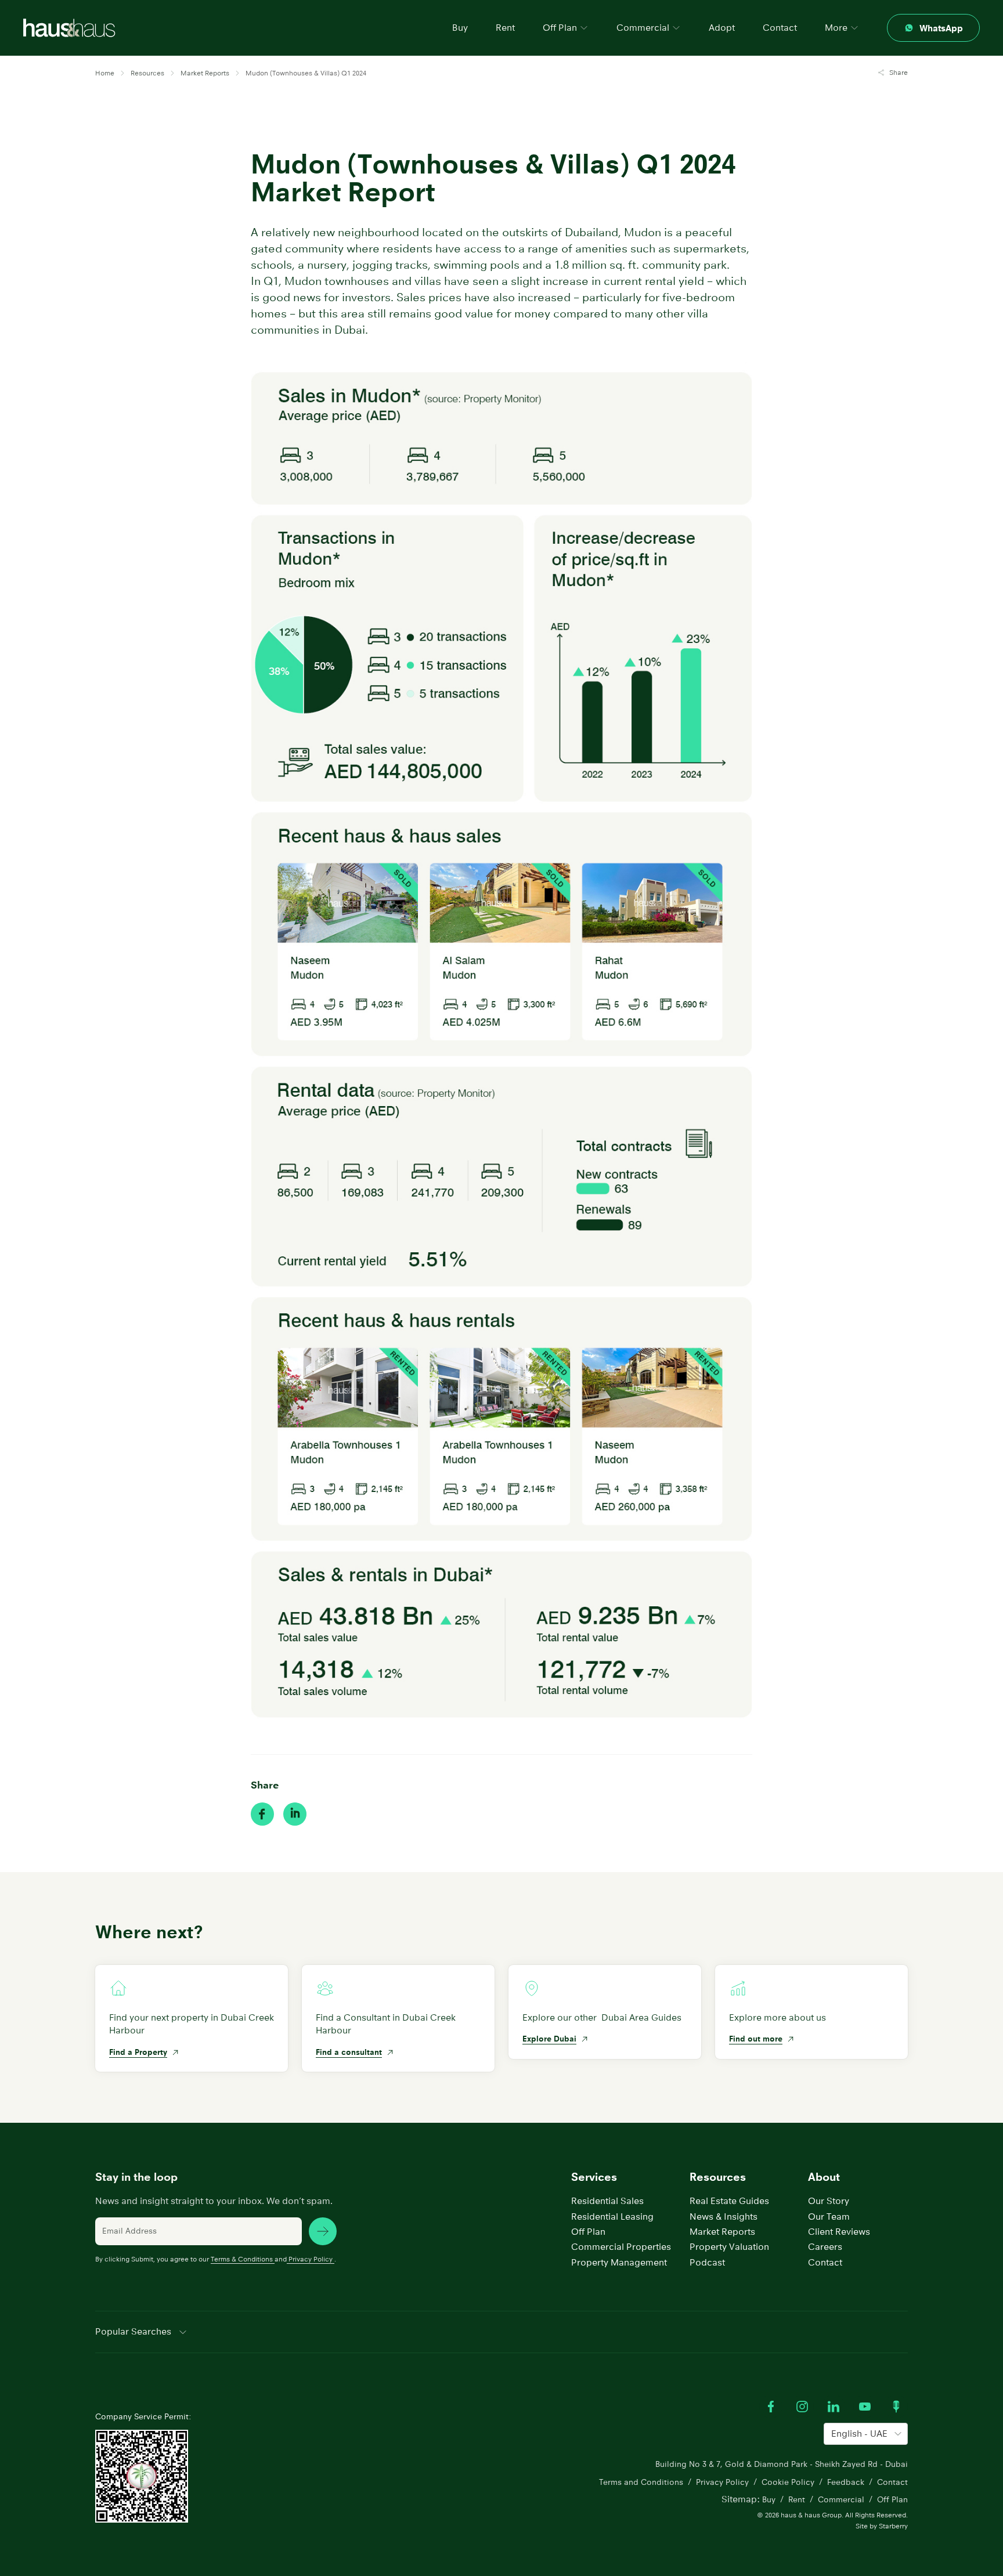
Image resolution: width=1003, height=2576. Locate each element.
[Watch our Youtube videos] (865, 2407)
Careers (825, 2247)
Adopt (722, 28)
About (824, 2177)
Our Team (829, 2216)
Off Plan (588, 2232)
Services (594, 2177)
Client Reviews (839, 2232)
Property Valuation (729, 2247)
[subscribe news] (323, 2231)
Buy (460, 28)
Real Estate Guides (729, 2201)
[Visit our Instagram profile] (802, 2407)
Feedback (846, 2482)
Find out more (756, 2039)
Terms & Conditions (242, 2259)
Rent (505, 28)
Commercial (841, 2499)
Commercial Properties (621, 2247)
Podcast (707, 2262)
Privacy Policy (311, 2259)
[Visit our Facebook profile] (771, 2407)
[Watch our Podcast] (896, 2407)
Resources (718, 2177)
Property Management (619, 2262)
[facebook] (262, 1814)
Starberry (893, 2526)
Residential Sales (607, 2201)
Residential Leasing (612, 2216)
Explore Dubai (549, 2039)
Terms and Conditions (641, 2482)
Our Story (829, 2201)
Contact (780, 28)
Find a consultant (349, 2052)
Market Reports (722, 2232)
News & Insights (724, 2216)
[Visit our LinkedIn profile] (834, 2407)
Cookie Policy (788, 2482)
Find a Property (138, 2052)
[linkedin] (295, 1814)
